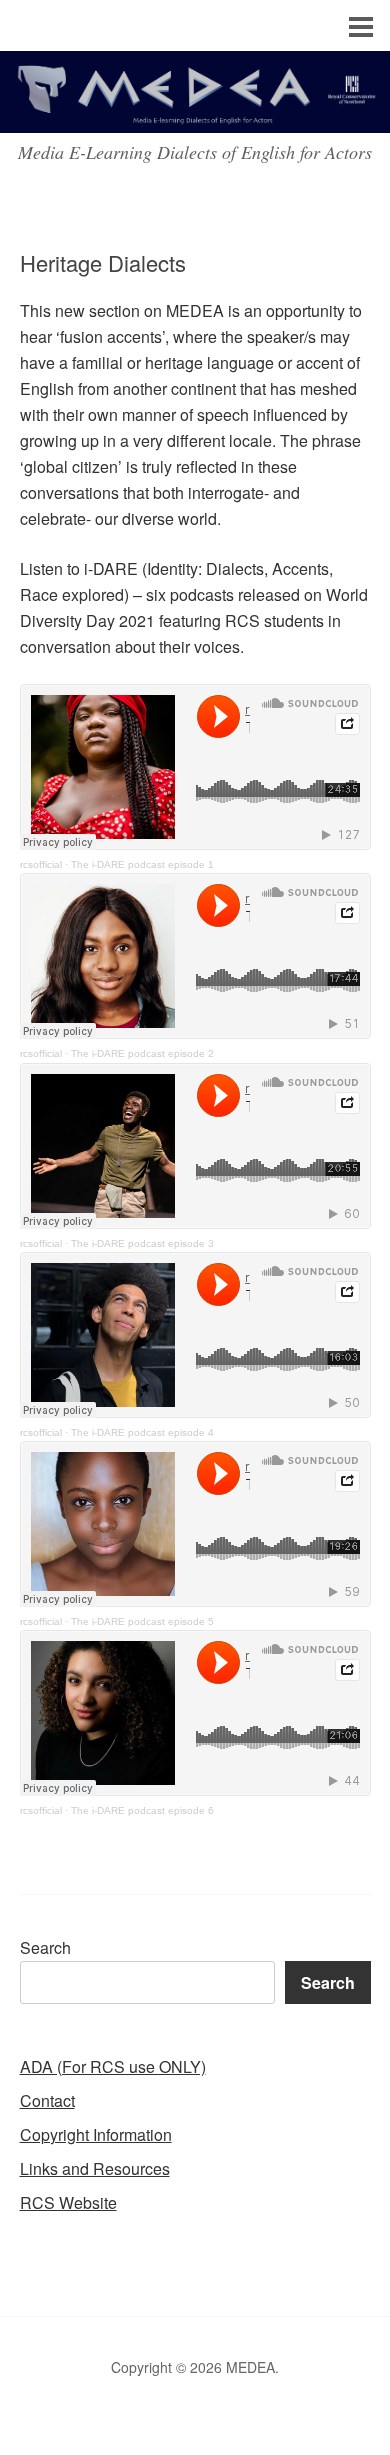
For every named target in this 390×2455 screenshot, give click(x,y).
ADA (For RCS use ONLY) (113, 2066)
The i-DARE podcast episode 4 (142, 1432)
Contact (47, 2100)
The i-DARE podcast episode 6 (142, 1810)
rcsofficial (41, 864)
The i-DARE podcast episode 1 (142, 864)
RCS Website (68, 2202)
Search (45, 1947)
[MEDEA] (195, 114)
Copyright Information (96, 2134)
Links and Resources (95, 2168)
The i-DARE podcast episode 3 (142, 1243)
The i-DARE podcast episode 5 (142, 1621)
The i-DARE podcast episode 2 (142, 1053)
